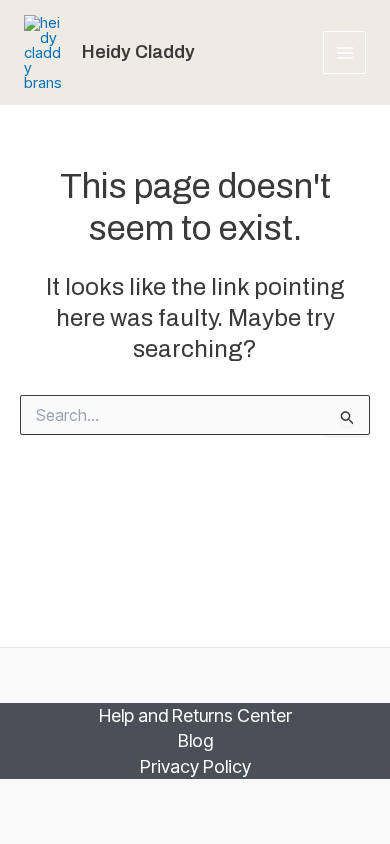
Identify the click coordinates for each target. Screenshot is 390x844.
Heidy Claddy (138, 52)
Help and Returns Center (195, 715)
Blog (195, 740)
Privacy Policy (195, 766)
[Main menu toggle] (344, 52)
